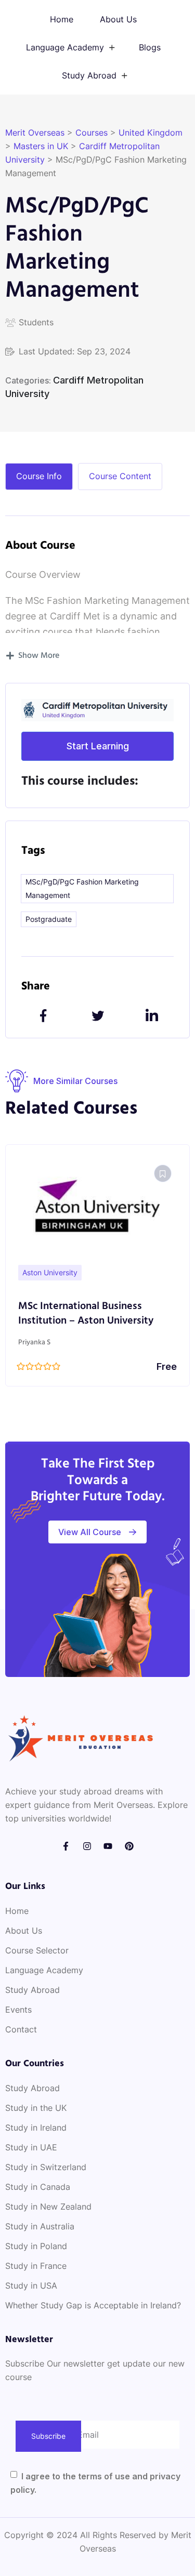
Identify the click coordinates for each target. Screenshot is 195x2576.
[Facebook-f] (66, 1846)
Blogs (150, 47)
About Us (118, 19)
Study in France (36, 2266)
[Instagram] (87, 1846)
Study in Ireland (36, 2128)
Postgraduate (49, 919)
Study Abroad (89, 75)
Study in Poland (36, 2246)
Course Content (120, 476)
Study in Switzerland (46, 2167)
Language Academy (65, 47)
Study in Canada (38, 2187)
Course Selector (37, 1950)
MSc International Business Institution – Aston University (86, 1314)
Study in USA (31, 2286)
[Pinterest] (129, 1846)
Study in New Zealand (48, 2207)
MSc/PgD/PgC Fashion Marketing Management (82, 888)
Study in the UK (36, 2108)
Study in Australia (40, 2226)
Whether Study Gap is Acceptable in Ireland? (93, 2305)
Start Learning (98, 746)
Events (18, 2010)
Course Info (39, 476)
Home (62, 19)
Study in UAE (31, 2147)
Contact (21, 2029)
